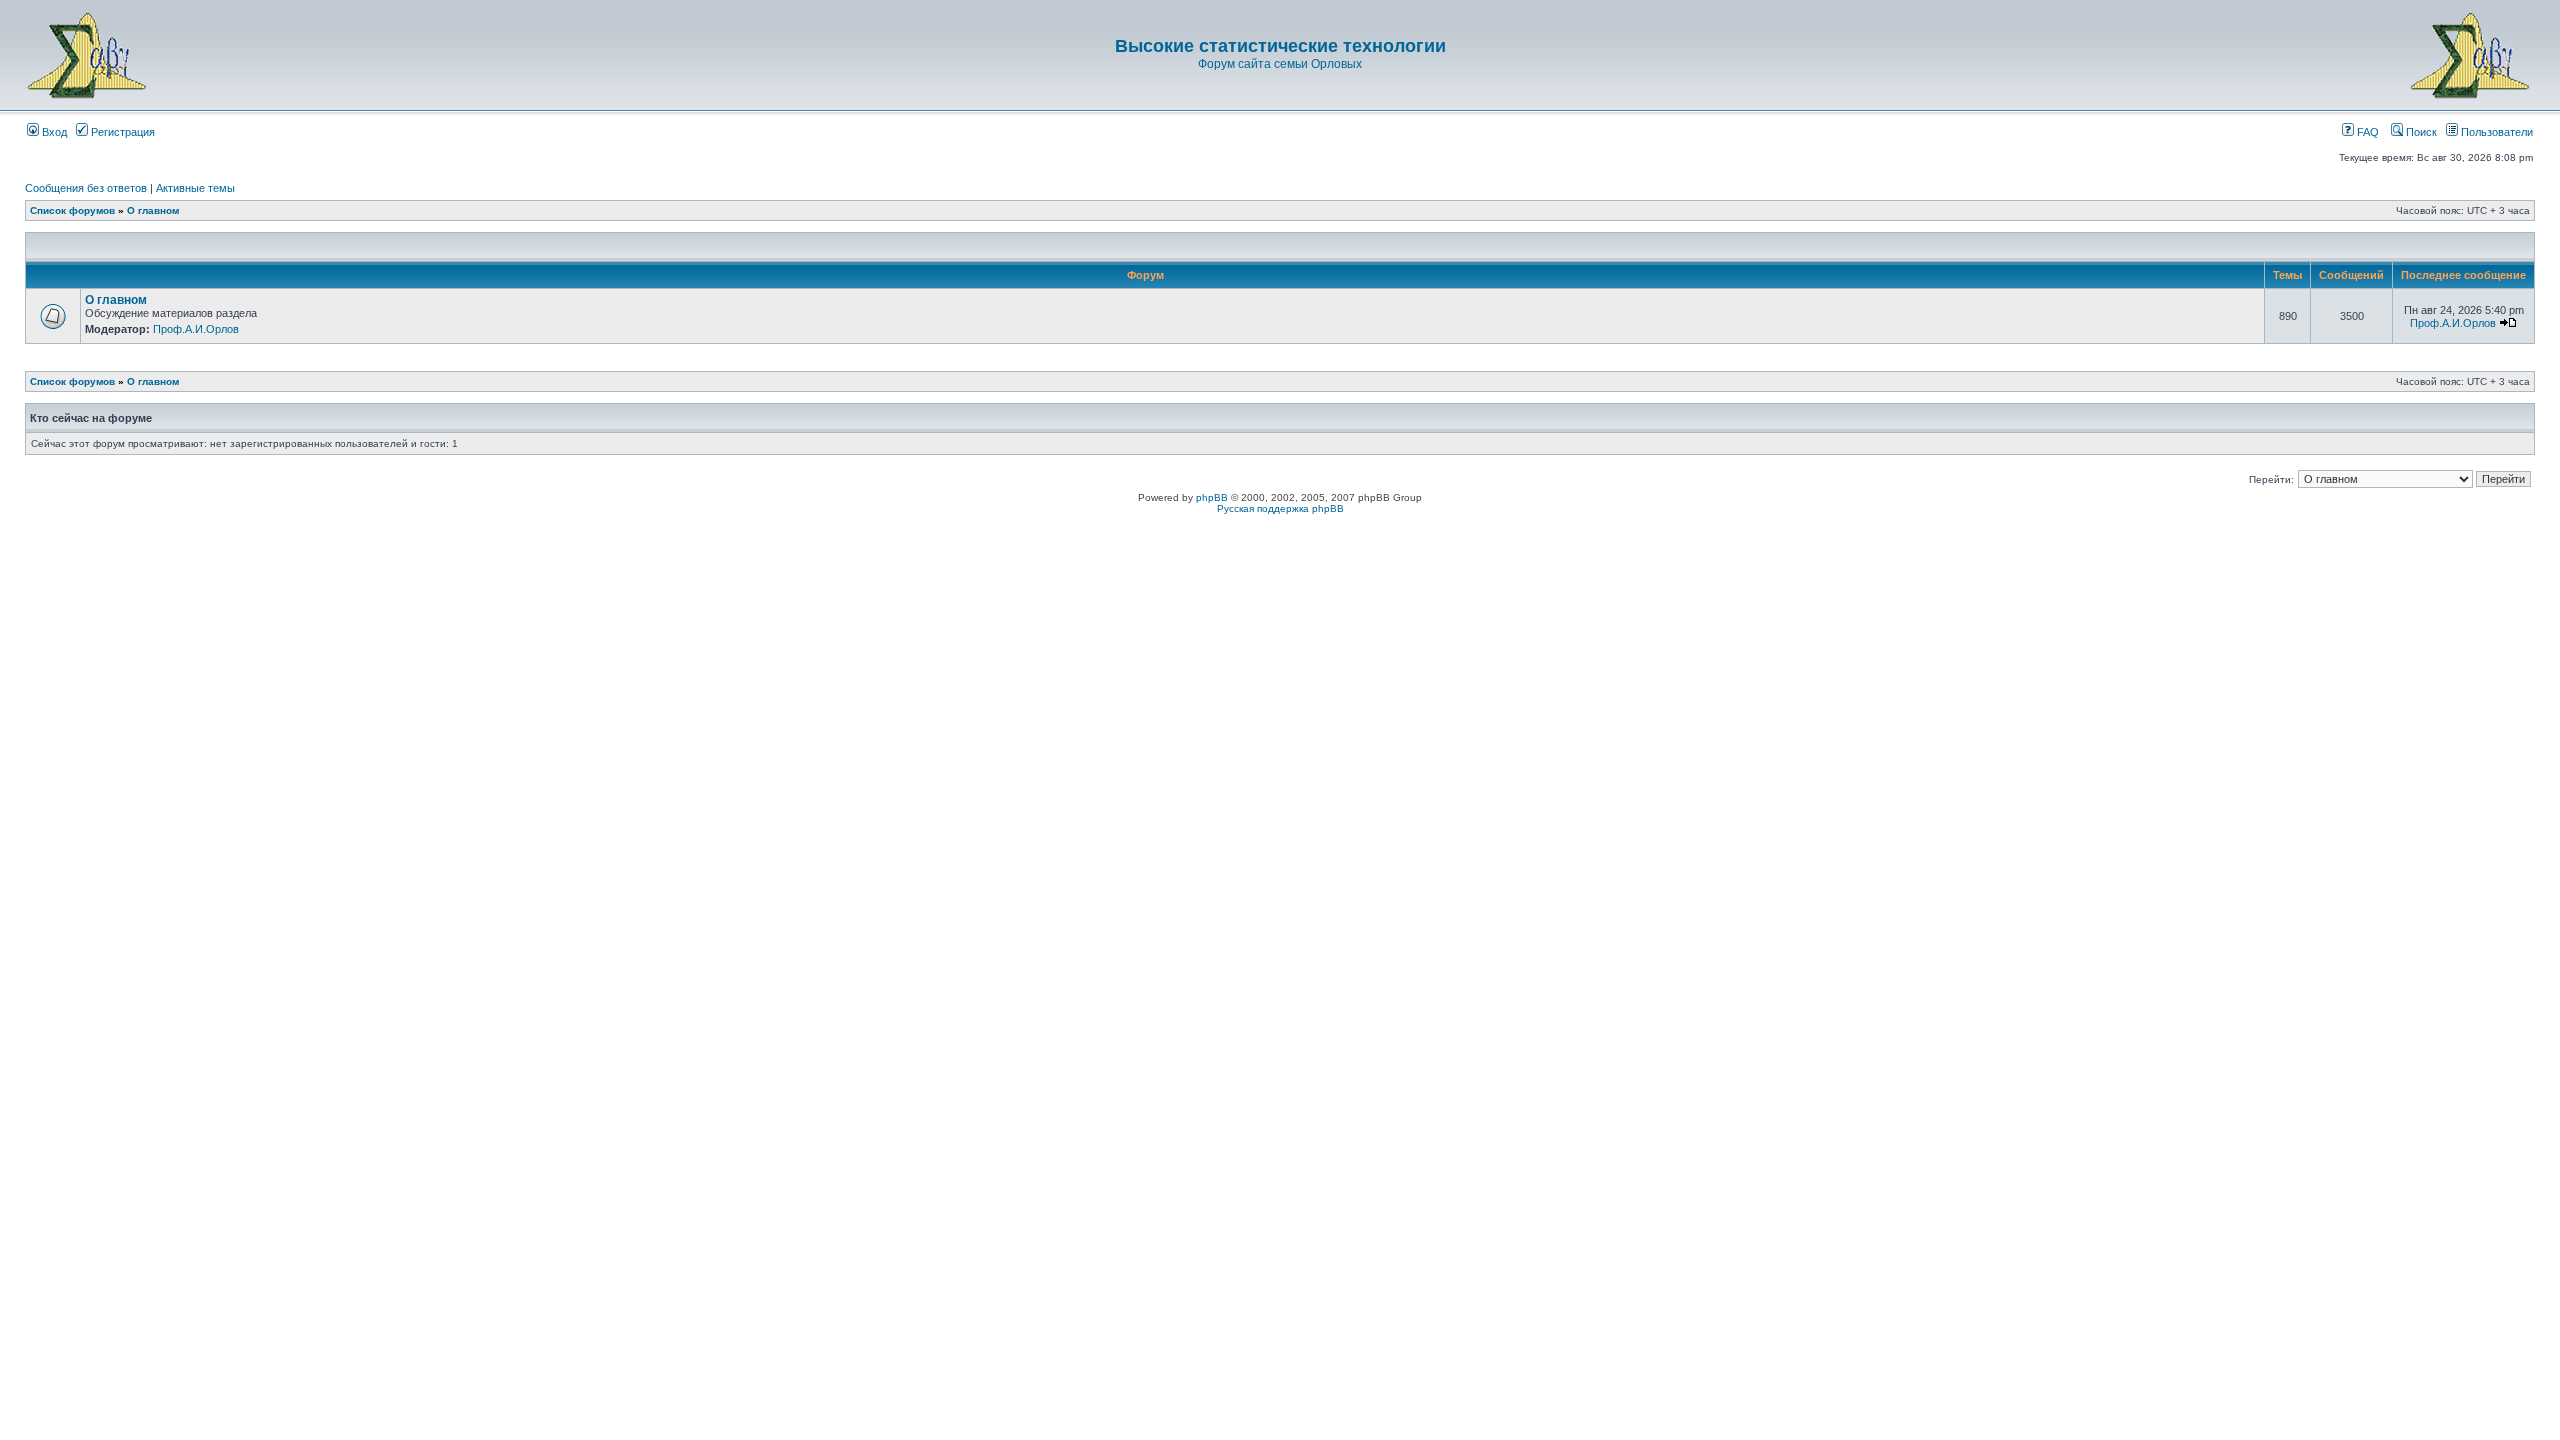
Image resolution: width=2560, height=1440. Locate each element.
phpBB (1212, 497)
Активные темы (195, 188)
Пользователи (2495, 132)
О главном (153, 210)
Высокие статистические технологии (1280, 46)
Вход (53, 132)
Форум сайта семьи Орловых (1280, 64)
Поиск (2420, 132)
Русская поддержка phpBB (1280, 508)
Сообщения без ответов (86, 188)
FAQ (2366, 132)
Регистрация (121, 132)
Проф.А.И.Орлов (196, 329)
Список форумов (72, 210)
